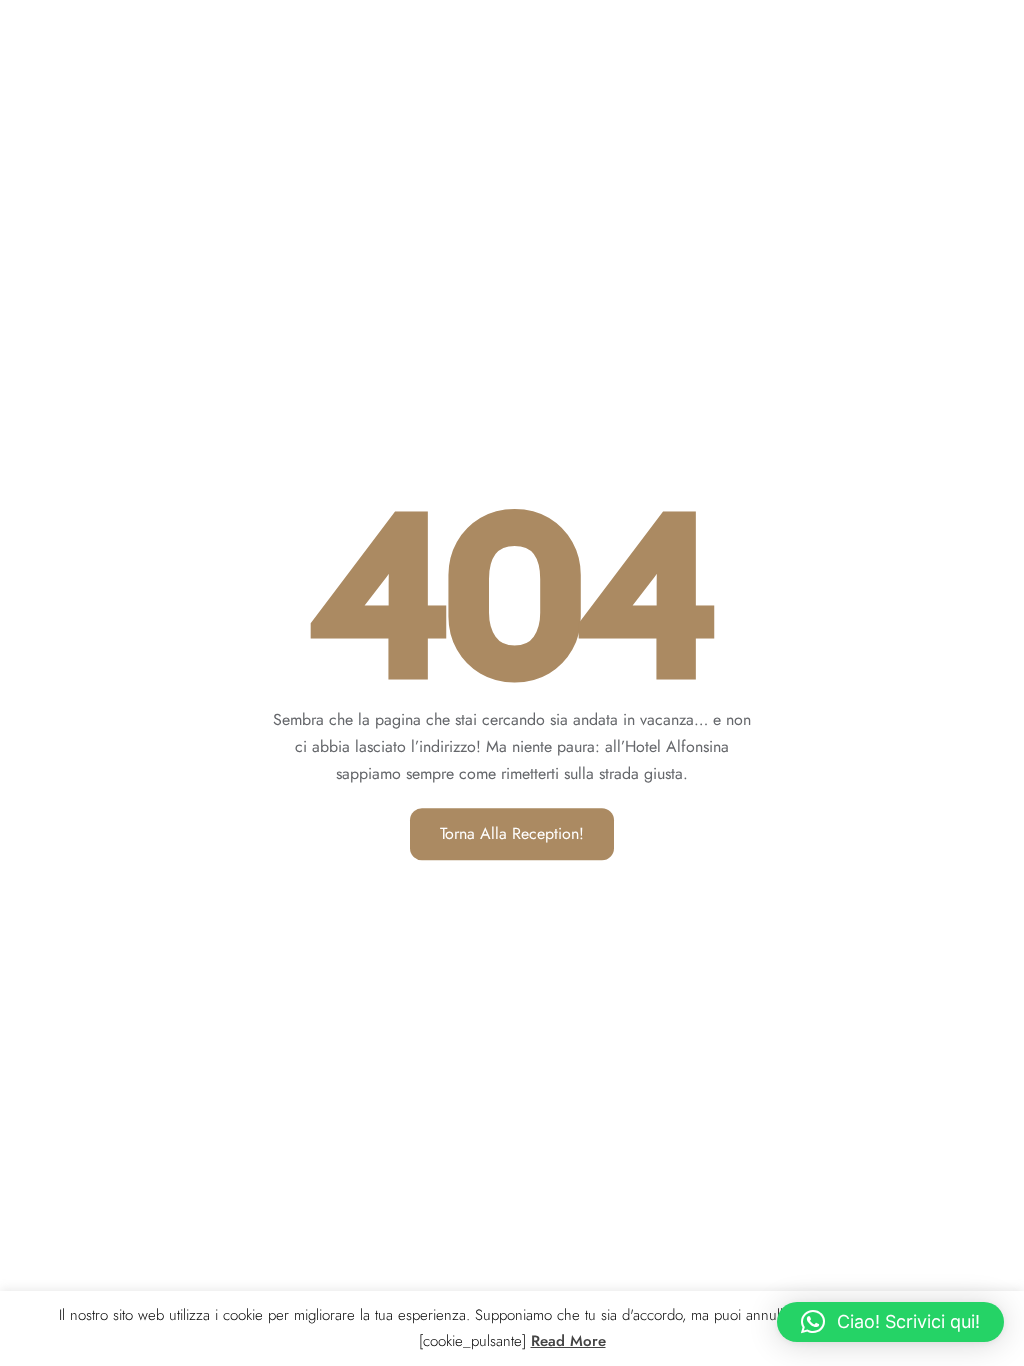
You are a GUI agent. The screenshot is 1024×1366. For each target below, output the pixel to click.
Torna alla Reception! (512, 833)
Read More (568, 1341)
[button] (890, 1322)
